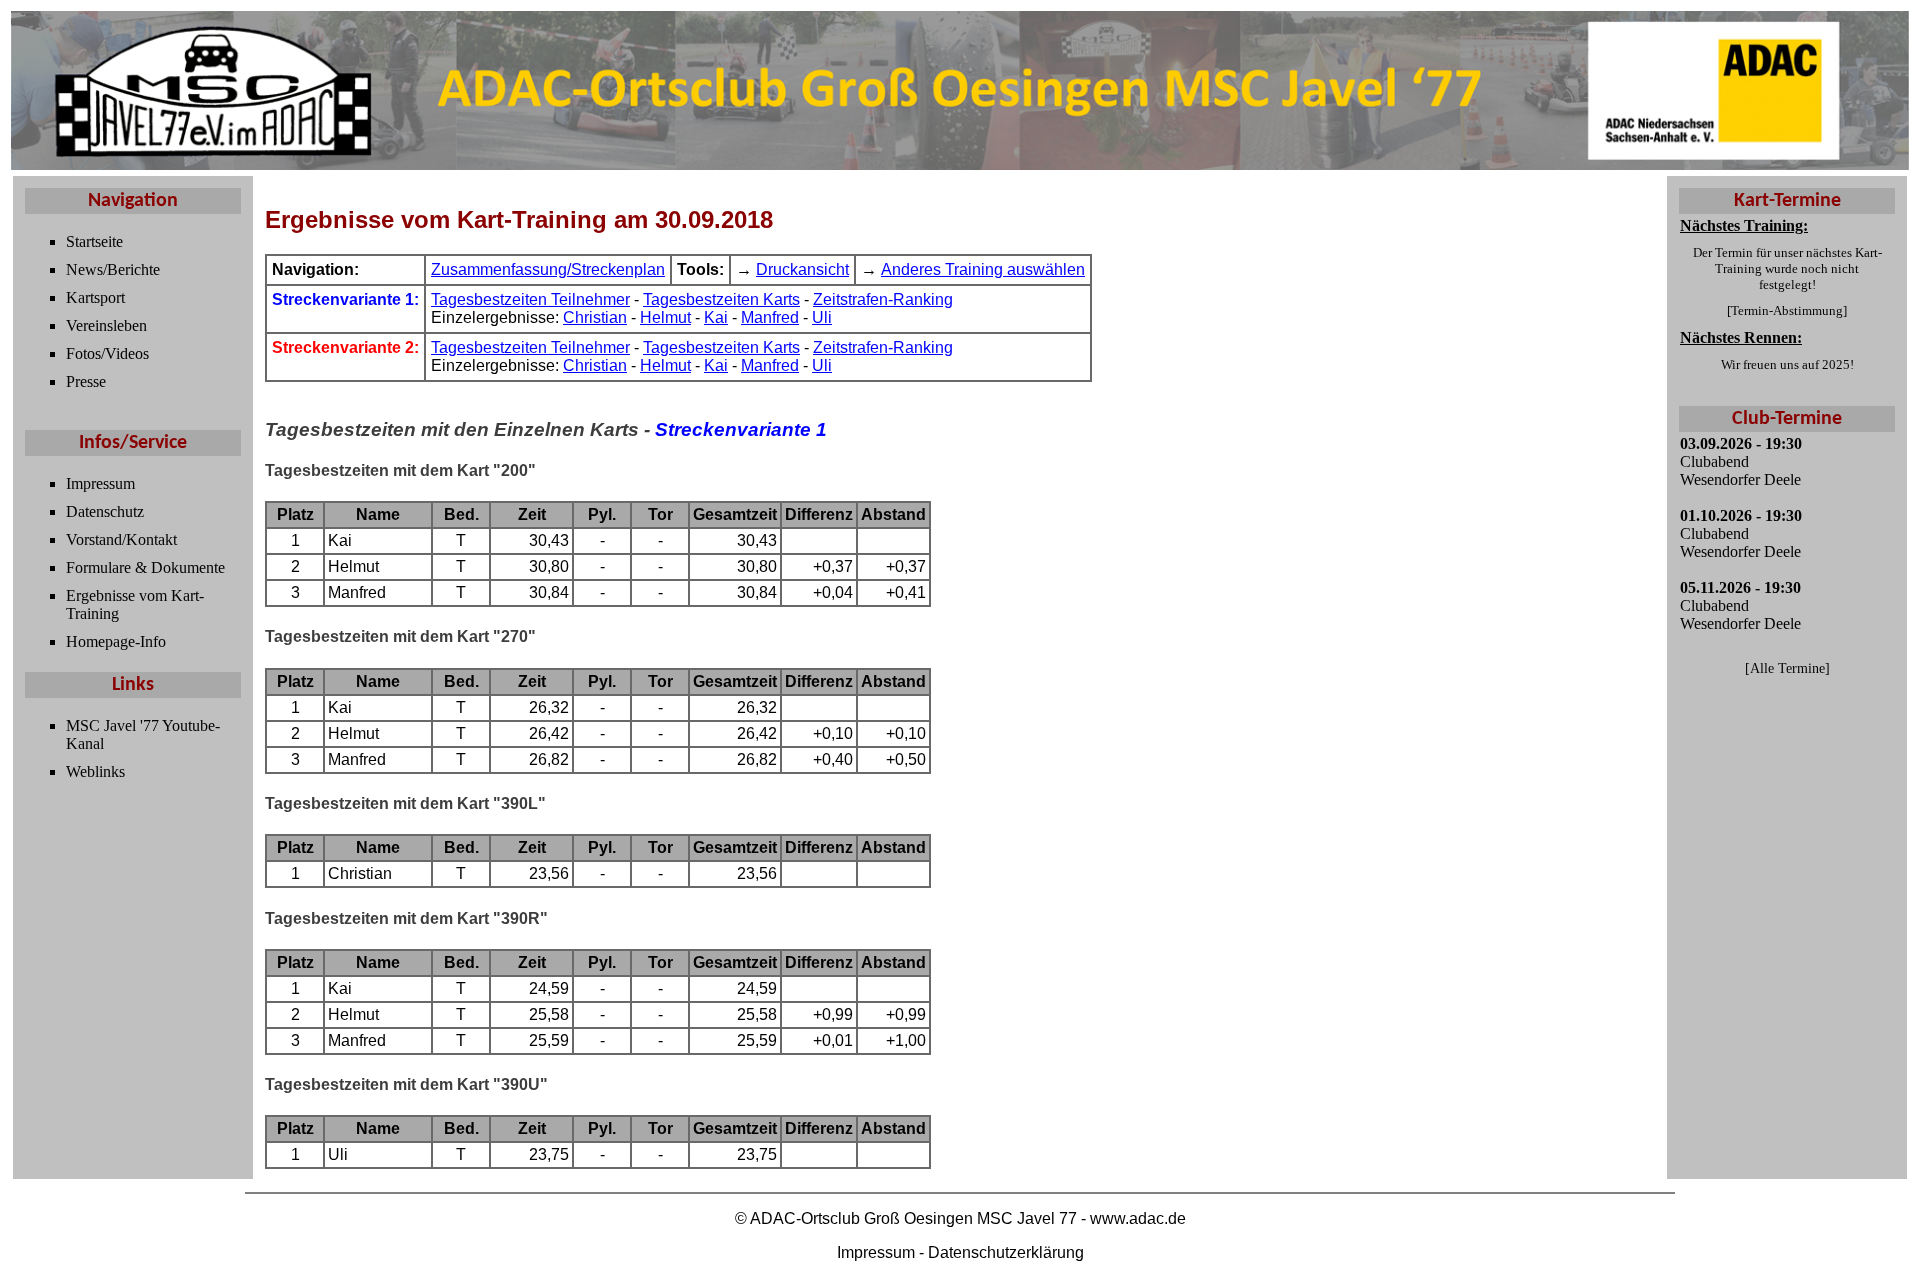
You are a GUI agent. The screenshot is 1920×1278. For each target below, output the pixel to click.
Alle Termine (1787, 668)
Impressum (100, 483)
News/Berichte (113, 269)
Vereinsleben (106, 325)
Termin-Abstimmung (1787, 310)
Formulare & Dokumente (145, 567)
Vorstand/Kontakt (121, 539)
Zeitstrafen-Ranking (883, 299)
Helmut (665, 317)
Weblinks (95, 771)
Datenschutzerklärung (1006, 1252)
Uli (822, 317)
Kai (716, 317)
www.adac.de (1138, 1218)
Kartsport (95, 297)
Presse (86, 381)
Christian (595, 317)
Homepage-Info (116, 641)
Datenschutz (105, 511)
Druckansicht (802, 269)
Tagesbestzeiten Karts (721, 299)
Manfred (770, 317)
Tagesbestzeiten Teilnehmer (530, 299)
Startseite (94, 241)
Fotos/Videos (107, 353)
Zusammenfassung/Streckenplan (548, 269)
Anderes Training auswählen (983, 269)
